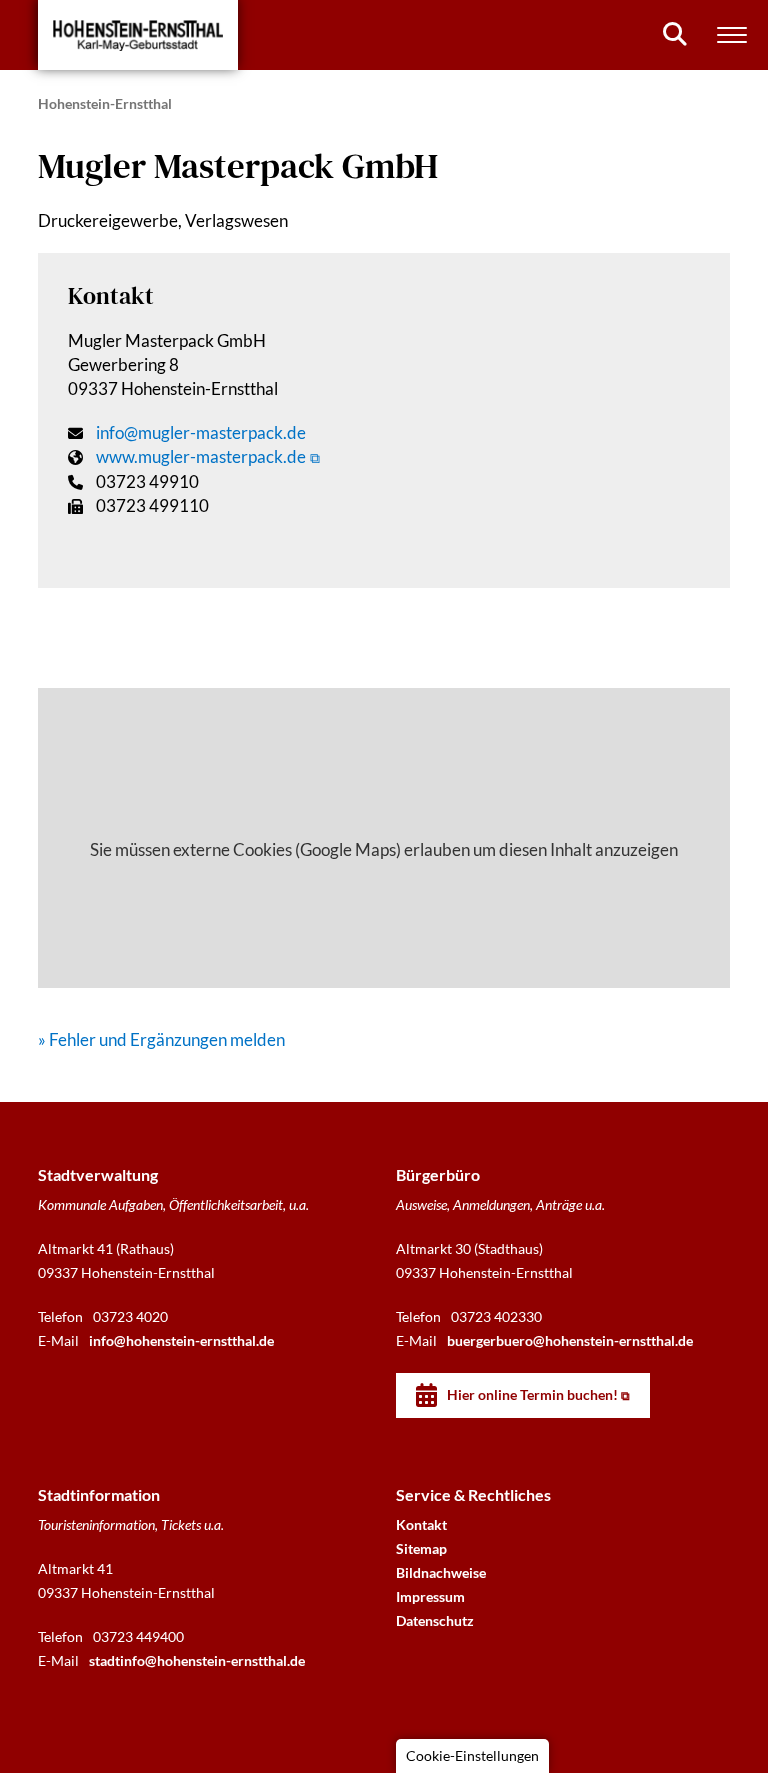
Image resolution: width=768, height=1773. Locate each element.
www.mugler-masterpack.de (201, 456)
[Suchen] (675, 34)
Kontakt (421, 1524)
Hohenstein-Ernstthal (105, 103)
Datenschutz (435, 1620)
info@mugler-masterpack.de (201, 432)
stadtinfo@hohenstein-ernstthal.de (197, 1660)
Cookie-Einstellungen (472, 1755)
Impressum (430, 1596)
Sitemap (421, 1548)
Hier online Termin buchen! (532, 1394)
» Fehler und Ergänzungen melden (161, 1039)
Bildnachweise (441, 1572)
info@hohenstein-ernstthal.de (181, 1340)
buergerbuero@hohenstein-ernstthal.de (570, 1340)
